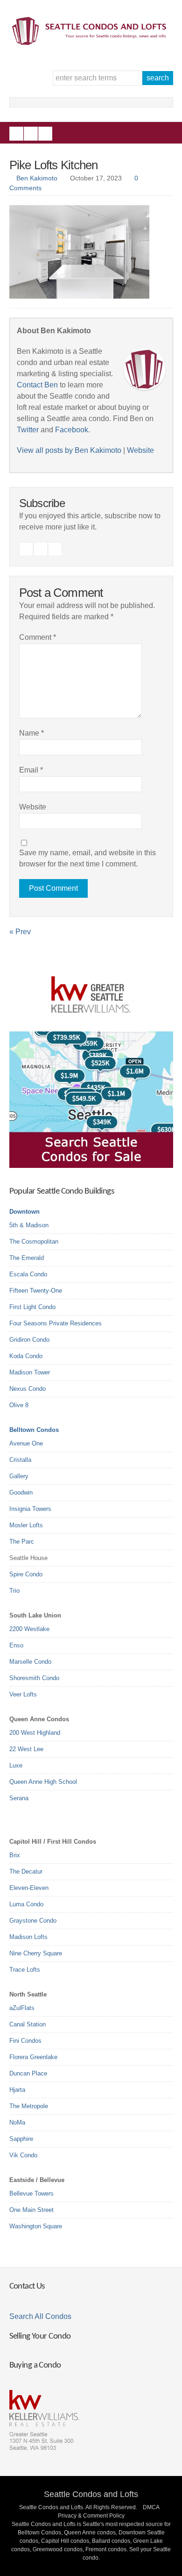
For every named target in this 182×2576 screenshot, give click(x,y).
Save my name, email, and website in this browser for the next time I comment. (87, 858)
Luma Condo (26, 1904)
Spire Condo (26, 1574)
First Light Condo (32, 1307)
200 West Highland (35, 1733)
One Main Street (31, 2210)
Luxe (16, 1765)
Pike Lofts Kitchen (54, 165)
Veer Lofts (23, 1694)
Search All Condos (40, 2316)
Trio (14, 1591)
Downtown (24, 1212)
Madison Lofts (28, 1937)
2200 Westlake (29, 1629)
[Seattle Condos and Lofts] (91, 43)
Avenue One (26, 1443)
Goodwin (21, 1492)
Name (31, 733)
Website (140, 450)
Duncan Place (28, 2073)
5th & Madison (29, 1225)
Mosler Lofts (26, 1525)
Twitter (45, 134)
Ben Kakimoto (37, 178)
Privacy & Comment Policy (91, 2516)
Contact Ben (37, 385)
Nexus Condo (28, 1389)
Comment (38, 637)
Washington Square (36, 2226)
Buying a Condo (35, 2365)
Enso (16, 1645)
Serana (19, 1798)
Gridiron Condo (29, 1340)
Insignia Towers (30, 1509)
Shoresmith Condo (34, 1678)
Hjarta (17, 2090)
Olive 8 (19, 1405)
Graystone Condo (33, 1921)
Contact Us (27, 2286)
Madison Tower (30, 1372)
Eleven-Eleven (29, 1888)
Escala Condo (28, 1274)
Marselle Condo (30, 1662)
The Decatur (26, 1871)
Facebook (16, 134)
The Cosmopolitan (34, 1241)
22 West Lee (26, 1749)
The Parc (22, 1542)
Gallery (19, 1476)
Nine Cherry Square (36, 1953)
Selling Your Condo (40, 2336)
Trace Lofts (25, 1970)
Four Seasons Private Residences (56, 1323)
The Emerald (27, 1258)
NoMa (17, 2122)
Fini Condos (25, 2041)
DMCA (151, 2507)
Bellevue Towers (31, 2193)
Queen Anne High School (43, 1782)
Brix (15, 1855)
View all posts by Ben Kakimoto (69, 450)
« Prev (20, 932)
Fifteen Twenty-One (36, 1291)
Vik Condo (23, 2155)
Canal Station (28, 2024)
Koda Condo (26, 1356)
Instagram (31, 134)
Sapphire (21, 2139)
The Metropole (29, 2106)
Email (31, 770)
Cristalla (20, 1460)
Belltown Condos (34, 1430)
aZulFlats (22, 2008)
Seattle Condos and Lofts (91, 2494)
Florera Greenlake (33, 2057)
